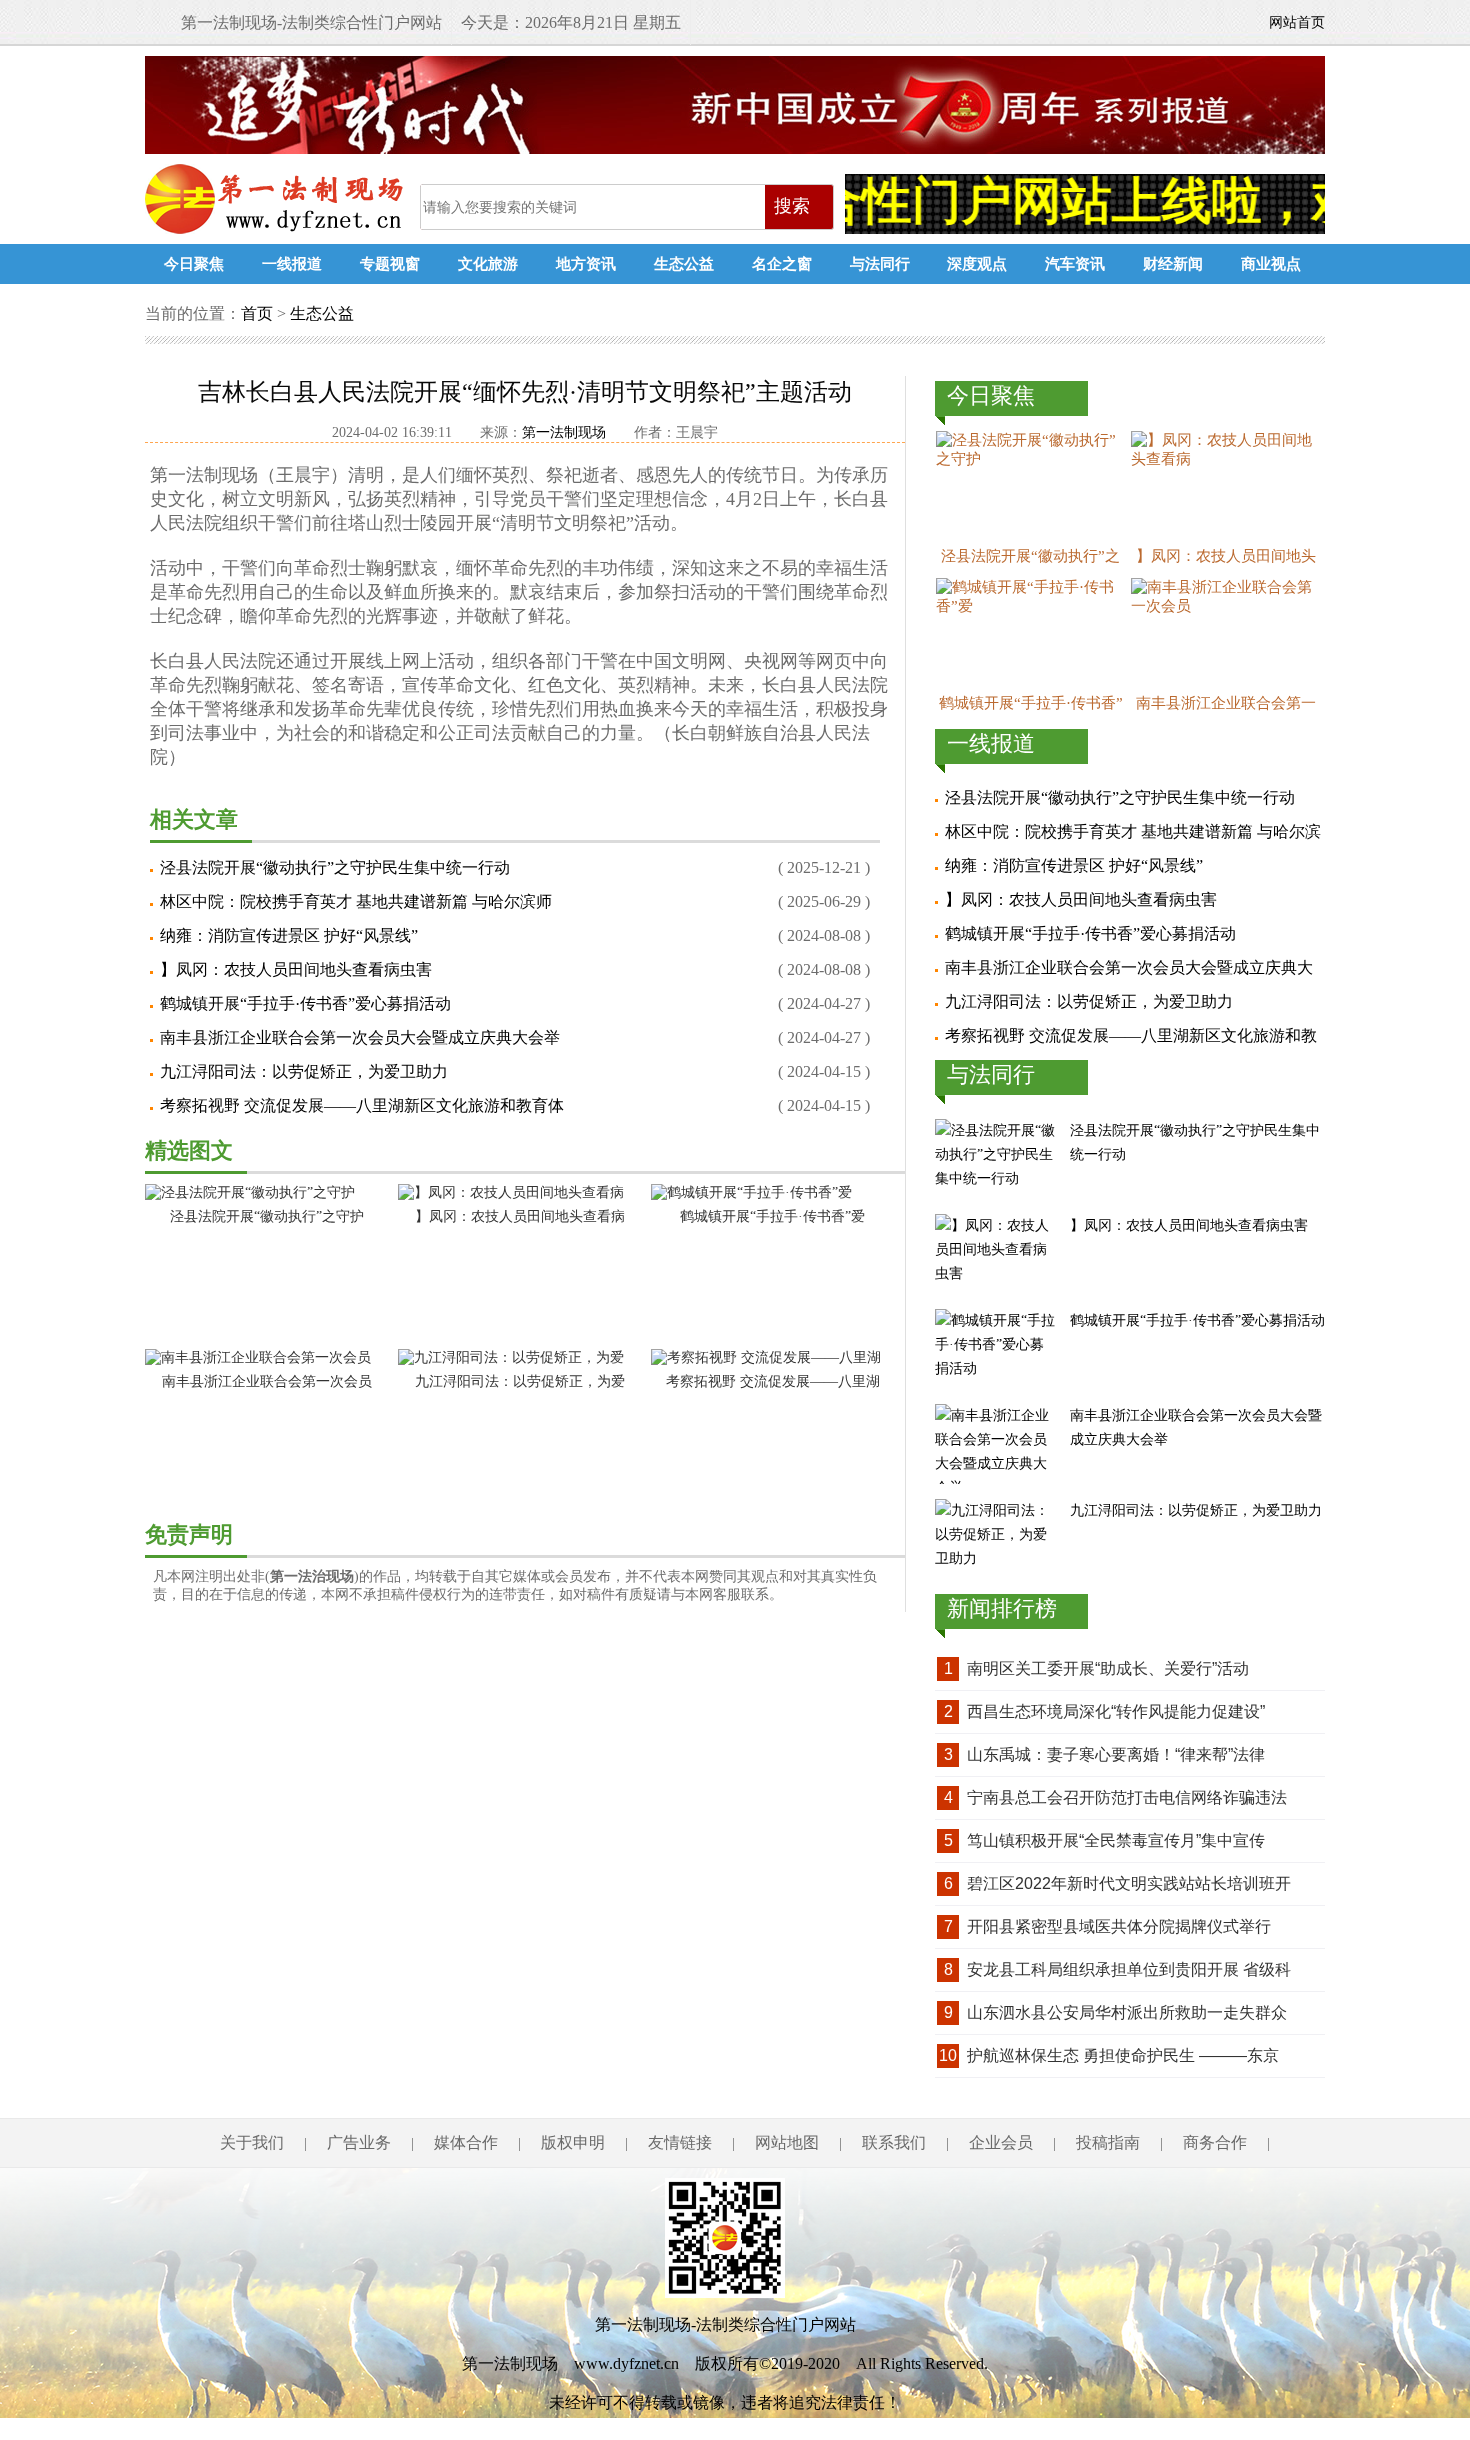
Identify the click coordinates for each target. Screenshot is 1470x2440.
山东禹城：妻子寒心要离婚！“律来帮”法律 (1116, 1754)
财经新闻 (1173, 264)
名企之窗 (782, 264)
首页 (257, 313)
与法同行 (880, 264)
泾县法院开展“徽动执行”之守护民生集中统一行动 (335, 867)
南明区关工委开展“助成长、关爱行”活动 (1108, 1668)
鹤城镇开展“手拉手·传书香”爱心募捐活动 (305, 1003)
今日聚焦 (194, 264)
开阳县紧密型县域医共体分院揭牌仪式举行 (1119, 1926)
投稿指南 (1108, 2142)
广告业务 (359, 2142)
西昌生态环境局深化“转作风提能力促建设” (1116, 1711)
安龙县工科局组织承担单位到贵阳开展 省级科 (1129, 1969)
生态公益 (684, 264)
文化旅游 (488, 264)
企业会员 (1001, 2142)
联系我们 (894, 2142)
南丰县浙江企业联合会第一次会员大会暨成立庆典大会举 (360, 1037)
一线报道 (292, 264)
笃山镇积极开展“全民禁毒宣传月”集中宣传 (1116, 1840)
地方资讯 (586, 264)
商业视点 (1271, 264)
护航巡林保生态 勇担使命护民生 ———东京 (1123, 2055)
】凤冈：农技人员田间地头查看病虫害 (296, 969)
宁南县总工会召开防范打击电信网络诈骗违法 (1127, 1797)
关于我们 (252, 2142)
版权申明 (573, 2142)
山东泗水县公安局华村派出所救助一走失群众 (1127, 2012)
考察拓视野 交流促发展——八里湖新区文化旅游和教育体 (362, 1105)
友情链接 (680, 2142)
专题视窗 (390, 264)
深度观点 (977, 264)
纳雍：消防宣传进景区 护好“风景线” (289, 935)
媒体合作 (466, 2142)
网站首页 (1297, 22)
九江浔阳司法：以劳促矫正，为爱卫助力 (304, 1071)
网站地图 (787, 2142)
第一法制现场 (277, 199)
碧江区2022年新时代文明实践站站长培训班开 (1129, 1883)
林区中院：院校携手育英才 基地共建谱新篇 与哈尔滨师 (356, 901)
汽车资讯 (1075, 264)
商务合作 (1215, 2142)
